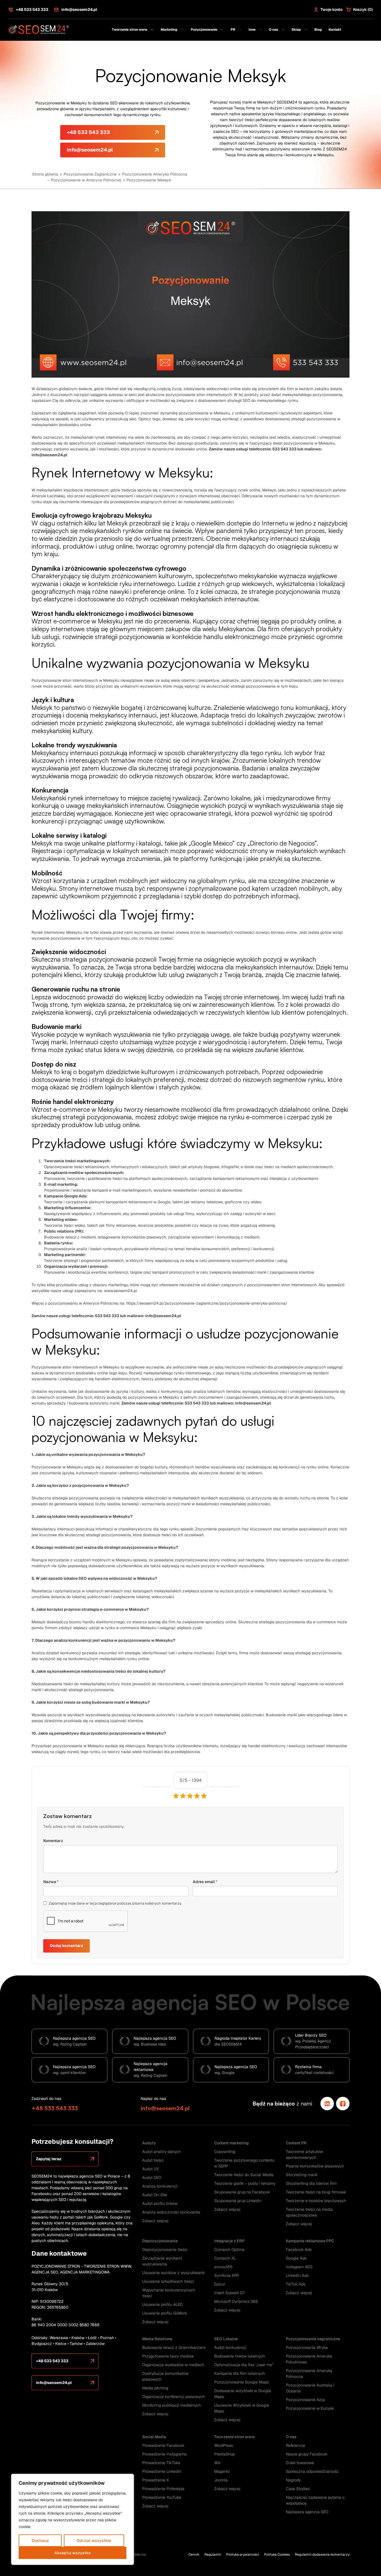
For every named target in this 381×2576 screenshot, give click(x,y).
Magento (222, 2471)
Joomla (221, 2480)
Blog (318, 30)
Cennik (194, 2555)
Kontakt (335, 30)
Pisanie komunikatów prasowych (315, 2166)
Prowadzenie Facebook (163, 2445)
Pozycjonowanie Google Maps (241, 2382)
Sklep (296, 30)
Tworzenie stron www (235, 2437)
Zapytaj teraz (49, 2159)
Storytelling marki (302, 2175)
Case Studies (298, 2489)
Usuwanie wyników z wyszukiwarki (173, 2273)
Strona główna (45, 174)
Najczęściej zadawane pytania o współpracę (315, 2500)
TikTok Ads (296, 2284)
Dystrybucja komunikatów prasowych (165, 2376)
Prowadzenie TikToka (161, 2463)
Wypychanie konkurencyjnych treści (169, 2293)
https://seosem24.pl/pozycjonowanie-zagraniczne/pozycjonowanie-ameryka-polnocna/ (207, 1303)
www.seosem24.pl (120, 1291)
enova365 (223, 2267)
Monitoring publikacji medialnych (172, 2405)
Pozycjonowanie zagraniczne (313, 2339)
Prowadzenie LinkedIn (162, 2471)
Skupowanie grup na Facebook (242, 2192)
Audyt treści (153, 2160)
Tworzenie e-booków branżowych (316, 2201)
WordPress (224, 2445)
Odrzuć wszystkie (94, 2541)
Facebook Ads (299, 2250)
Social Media (154, 2437)
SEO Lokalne (226, 2339)
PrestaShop (225, 2454)
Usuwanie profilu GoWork (165, 2313)
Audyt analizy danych (161, 2152)
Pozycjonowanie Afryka (307, 2347)
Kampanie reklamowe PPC (310, 2241)
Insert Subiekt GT (230, 2293)
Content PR (296, 2143)
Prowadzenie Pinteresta (163, 2489)
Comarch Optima (229, 2250)
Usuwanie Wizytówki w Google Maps (242, 2408)
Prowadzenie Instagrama (164, 2454)
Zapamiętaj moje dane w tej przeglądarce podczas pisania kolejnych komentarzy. (115, 1903)
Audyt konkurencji (230, 2347)
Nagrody (293, 2480)
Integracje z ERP (229, 2241)
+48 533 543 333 (32, 9)
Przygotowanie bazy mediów (168, 2356)
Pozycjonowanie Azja (305, 2400)
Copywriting (225, 2152)
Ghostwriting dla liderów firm (311, 2183)
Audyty (149, 2143)
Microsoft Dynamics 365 (236, 2301)
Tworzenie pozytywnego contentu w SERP (244, 2163)
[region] (73, 2519)
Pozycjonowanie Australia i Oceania (310, 2388)
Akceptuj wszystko (73, 2553)
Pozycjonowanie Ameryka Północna (309, 2374)
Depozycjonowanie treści (165, 2250)
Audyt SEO (152, 2178)
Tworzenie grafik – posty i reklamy (245, 2183)
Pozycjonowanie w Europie (310, 2408)
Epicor (220, 2284)
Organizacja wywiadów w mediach (173, 2365)
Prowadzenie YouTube (162, 2497)
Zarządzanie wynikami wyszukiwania (162, 2261)
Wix (217, 2463)
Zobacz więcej (155, 2221)
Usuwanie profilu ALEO (162, 2304)
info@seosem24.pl (79, 9)
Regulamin (213, 2555)
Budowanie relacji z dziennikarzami (174, 2347)
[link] (327, 2104)
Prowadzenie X (155, 2480)
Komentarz (53, 1841)
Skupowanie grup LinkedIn (238, 2201)
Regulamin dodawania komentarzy (322, 2555)
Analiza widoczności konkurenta (171, 2212)
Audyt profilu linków (160, 2203)
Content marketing (232, 2143)
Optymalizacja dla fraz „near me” (244, 2365)
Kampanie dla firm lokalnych (240, 2373)
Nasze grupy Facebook (307, 2454)
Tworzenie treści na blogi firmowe (316, 2192)
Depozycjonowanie (160, 2241)
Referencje (296, 2445)
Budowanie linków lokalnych (240, 2356)
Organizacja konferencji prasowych (173, 2397)
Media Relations (157, 2339)
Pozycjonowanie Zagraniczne (90, 174)
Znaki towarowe (300, 2463)
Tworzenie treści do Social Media (244, 2175)
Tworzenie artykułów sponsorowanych (304, 2154)
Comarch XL (225, 2258)
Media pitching (155, 2388)
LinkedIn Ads (297, 2275)
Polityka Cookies (277, 2555)
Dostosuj (40, 2541)
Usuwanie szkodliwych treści (168, 2281)
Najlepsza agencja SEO (307, 2512)
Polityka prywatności (243, 2555)
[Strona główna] (39, 30)
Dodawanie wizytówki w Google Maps (243, 2394)
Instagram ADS (299, 2267)
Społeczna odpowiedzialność (312, 2471)
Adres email (205, 1882)
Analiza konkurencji (160, 2186)
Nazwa (51, 1882)
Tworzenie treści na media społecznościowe (309, 2212)
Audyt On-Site (155, 2195)
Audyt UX (150, 2169)
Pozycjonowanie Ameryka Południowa (309, 2359)
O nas (291, 2437)
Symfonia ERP (227, 2275)
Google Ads (296, 2258)
